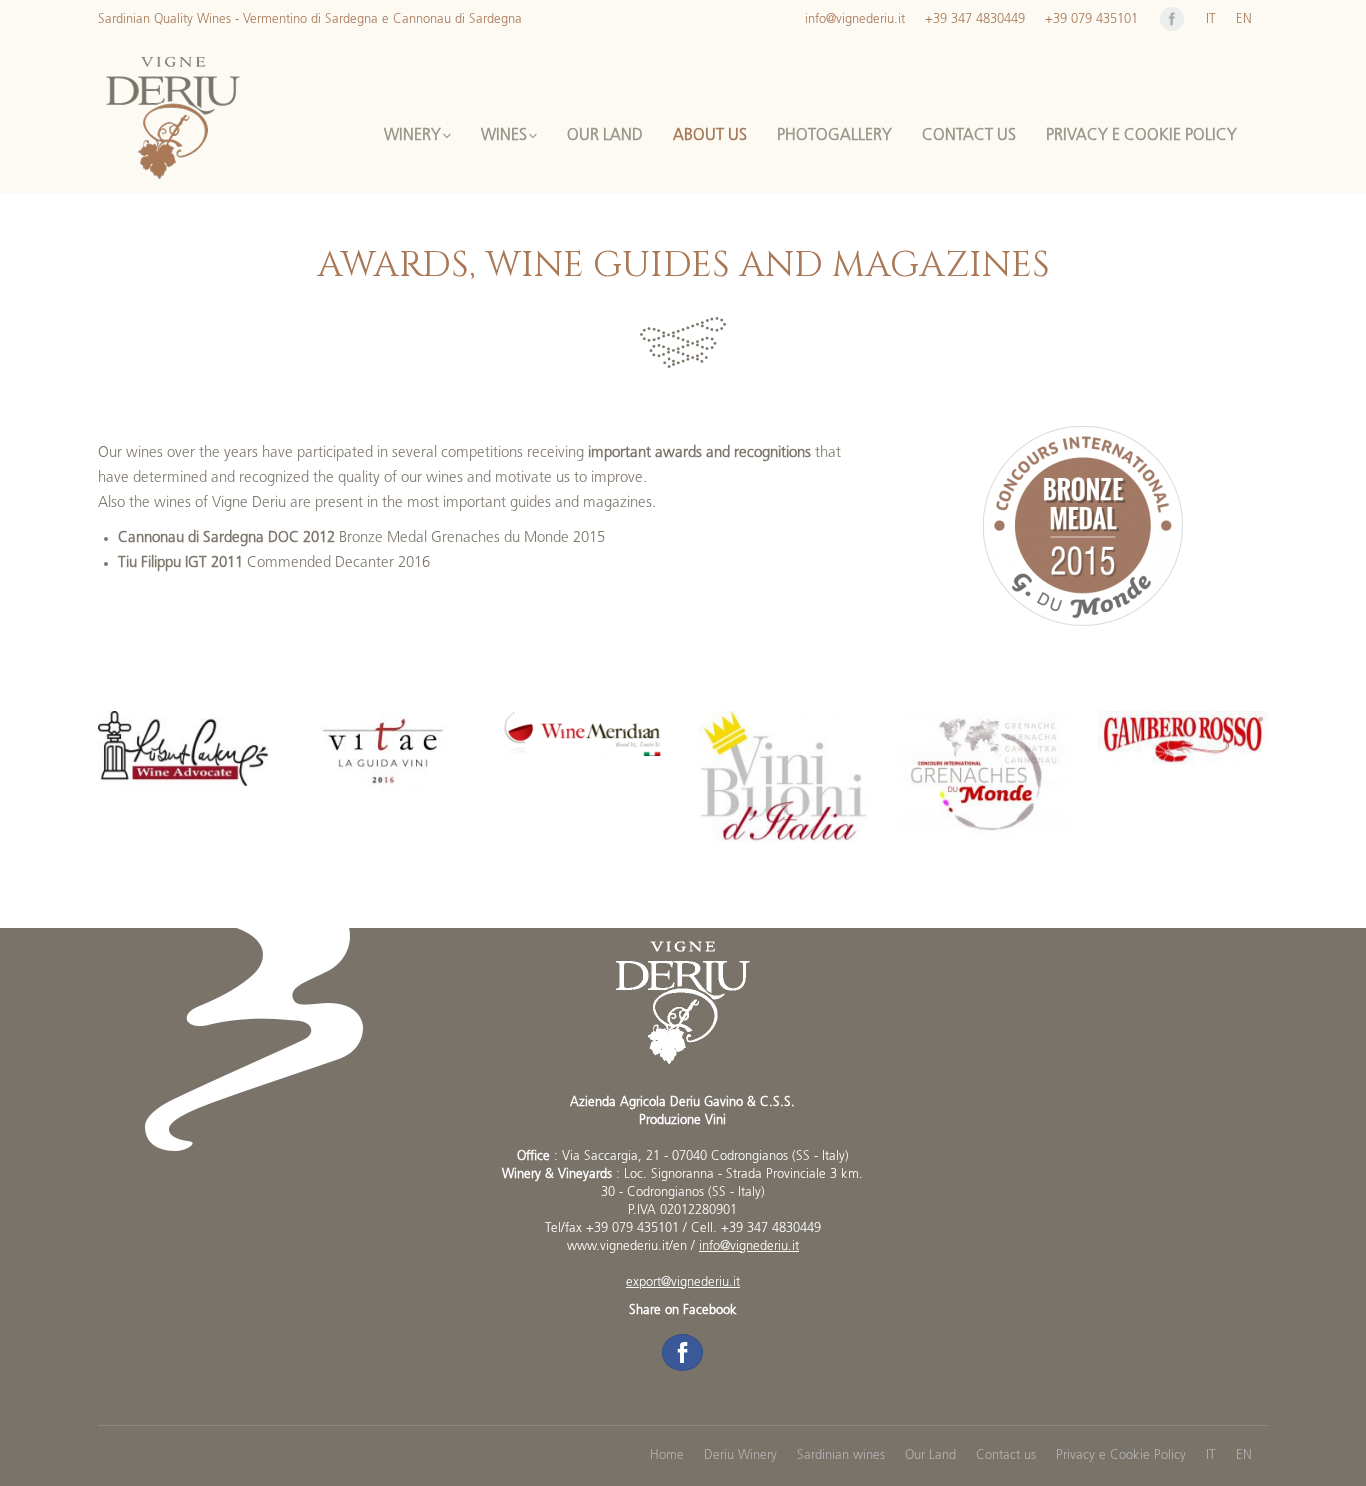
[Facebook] (1172, 19)
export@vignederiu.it (683, 1282)
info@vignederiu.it (749, 1246)
